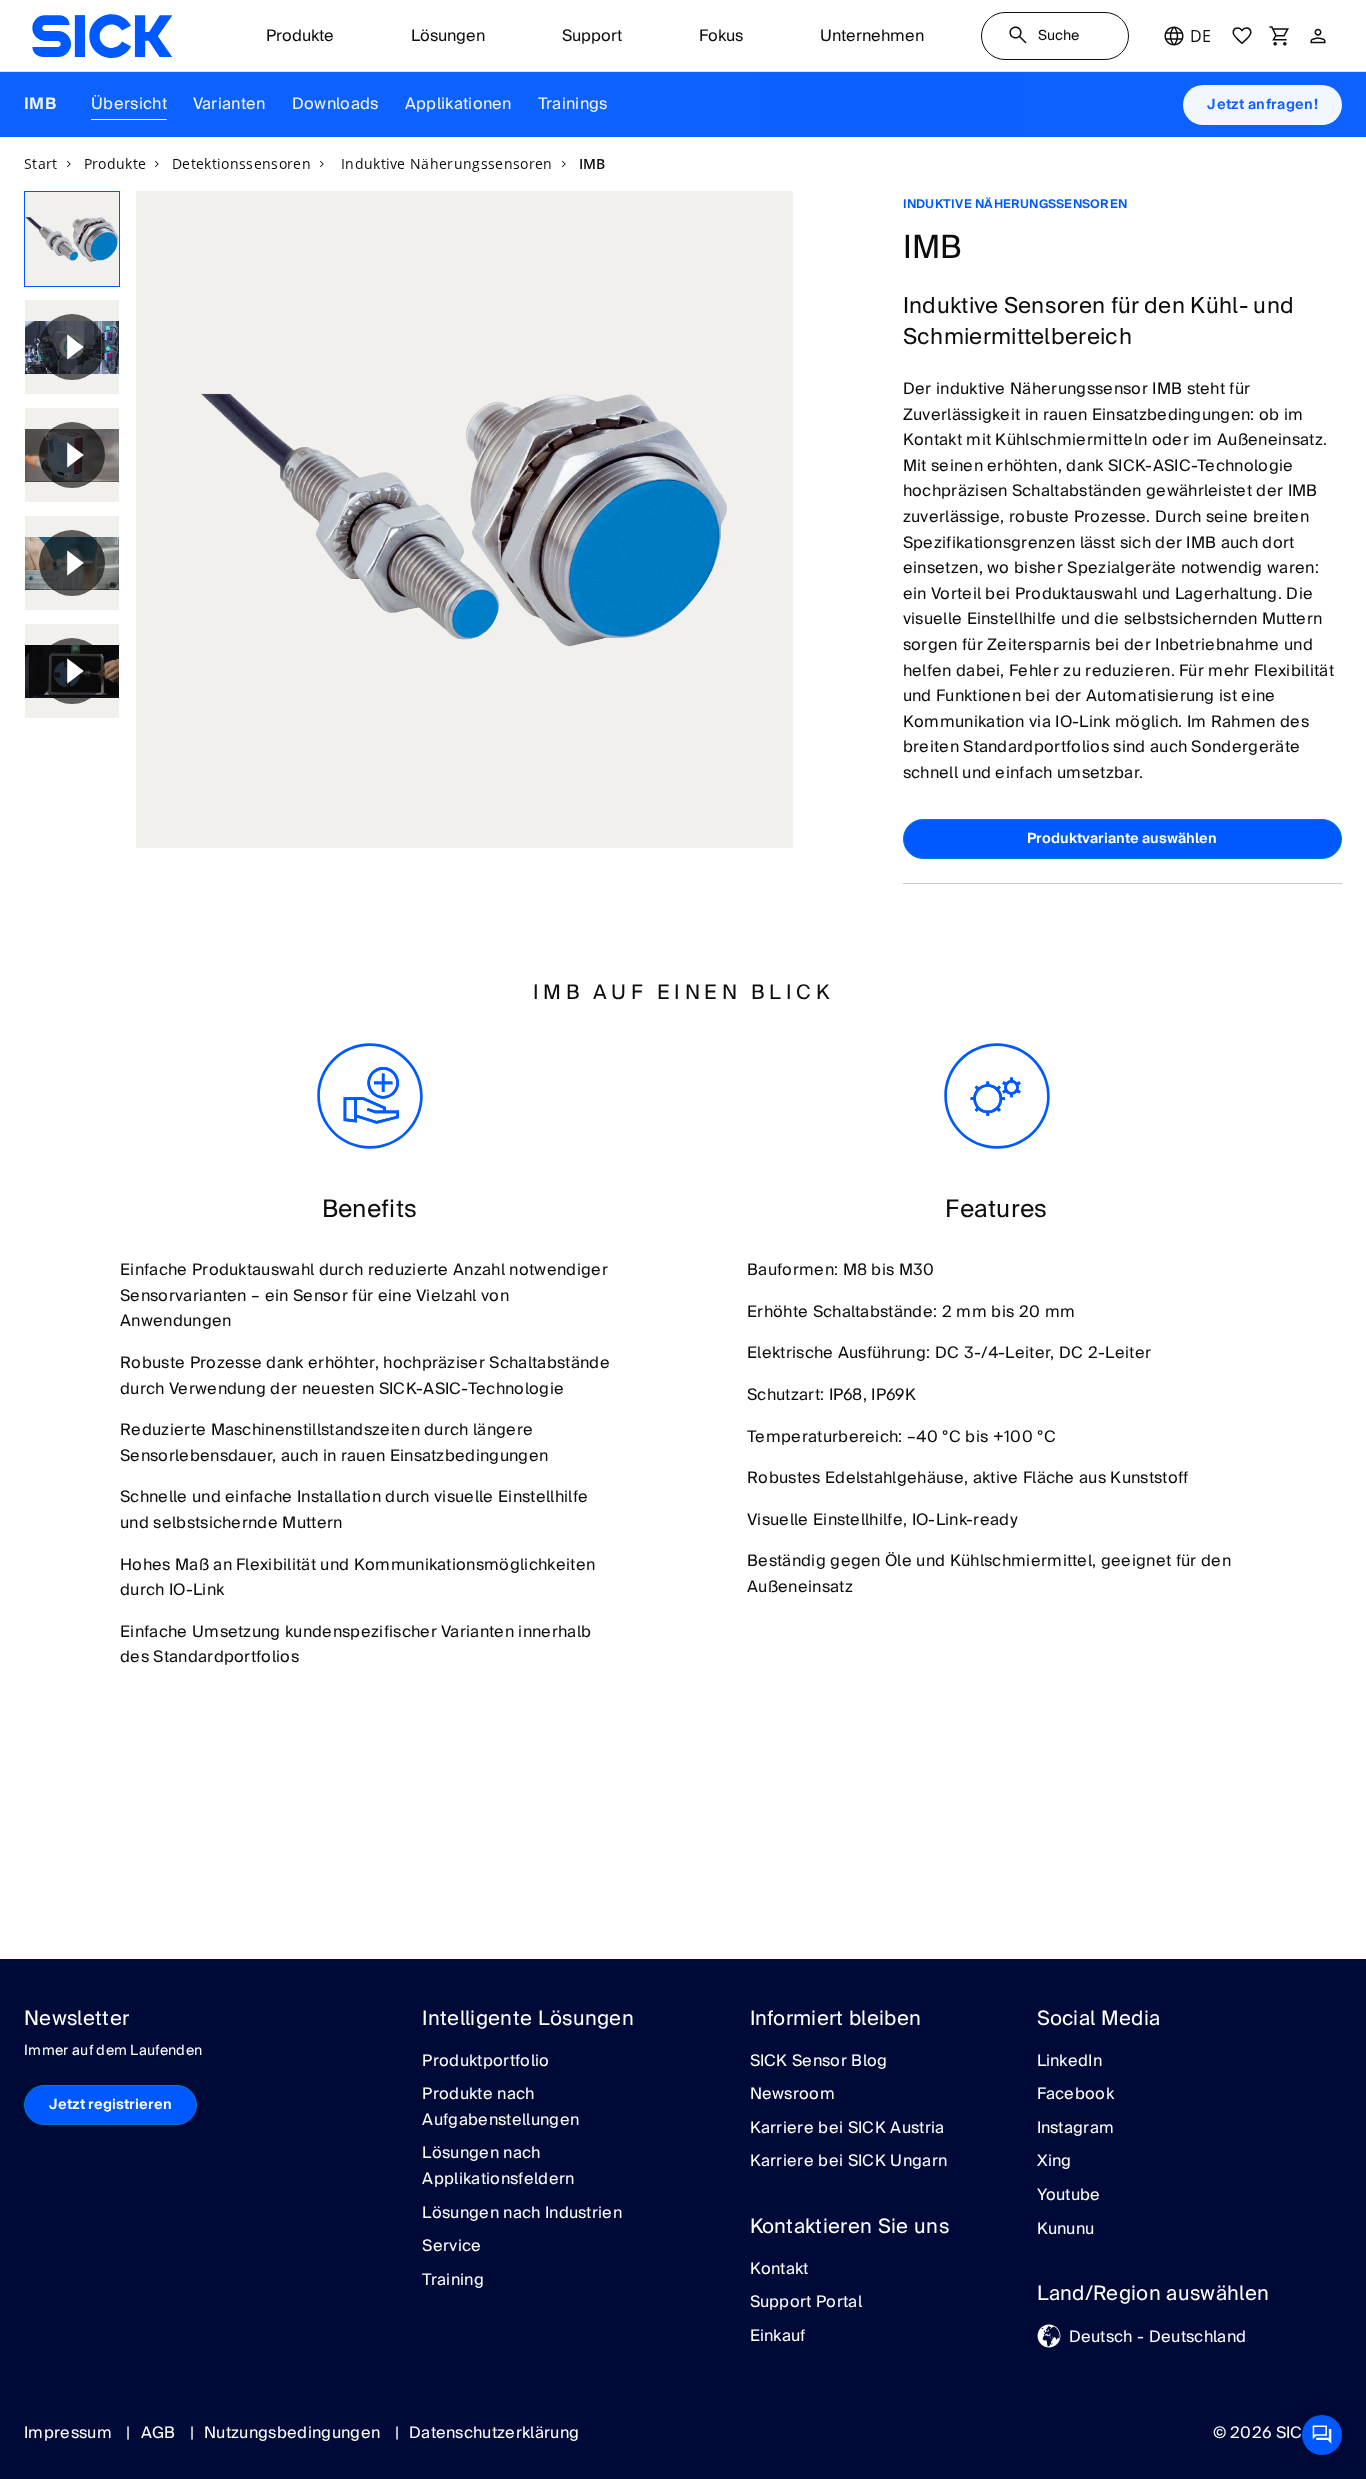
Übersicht (129, 104)
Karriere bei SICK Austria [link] (847, 2129)
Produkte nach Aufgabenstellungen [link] (500, 2107)
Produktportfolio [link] (485, 2062)
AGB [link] (160, 2433)
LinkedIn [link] (1070, 2062)
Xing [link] (1054, 2162)
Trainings (573, 104)
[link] (102, 36)
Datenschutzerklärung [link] (494, 2433)
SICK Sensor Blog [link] (819, 2062)
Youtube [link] (1069, 2196)
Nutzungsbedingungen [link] (294, 2433)
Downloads (335, 104)
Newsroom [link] (793, 2095)
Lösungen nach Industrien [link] (522, 2214)
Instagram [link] (1076, 2129)
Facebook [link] (1076, 2095)
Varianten (229, 104)
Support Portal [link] (806, 2303)
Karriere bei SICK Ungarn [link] (849, 2162)
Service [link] (451, 2247)
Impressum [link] (70, 2433)
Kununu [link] (1066, 2230)
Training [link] (453, 2281)
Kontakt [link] (779, 2270)
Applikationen (458, 104)
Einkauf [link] (778, 2337)
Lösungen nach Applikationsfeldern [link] (498, 2166)
